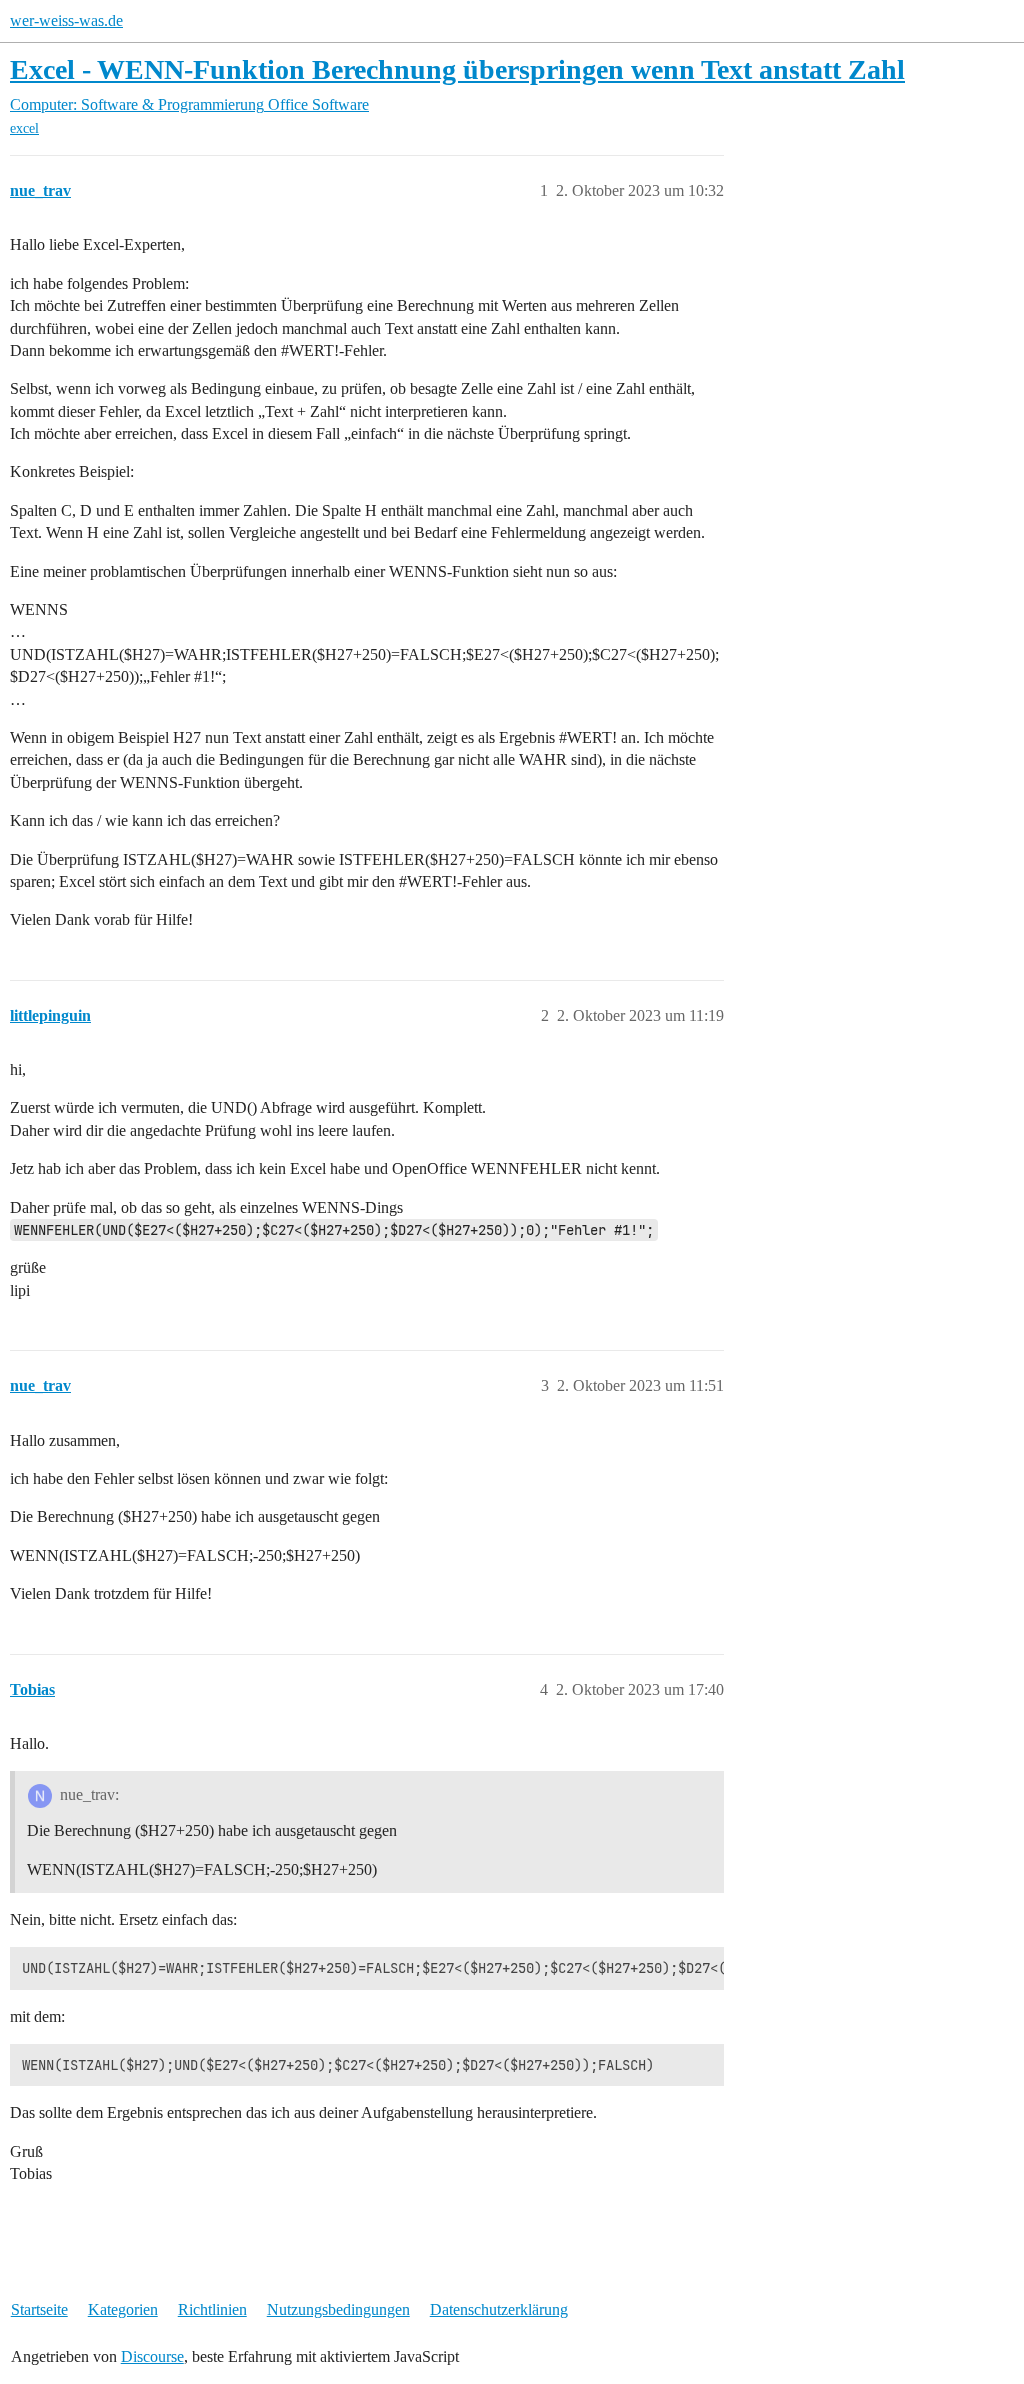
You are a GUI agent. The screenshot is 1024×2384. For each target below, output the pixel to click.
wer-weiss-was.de (66, 20)
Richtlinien (212, 2309)
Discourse (152, 2356)
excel (24, 128)
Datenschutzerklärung (499, 2309)
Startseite (39, 2309)
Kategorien (123, 2309)
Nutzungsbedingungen (338, 2309)
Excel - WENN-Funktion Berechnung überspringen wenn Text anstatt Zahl (457, 69)
